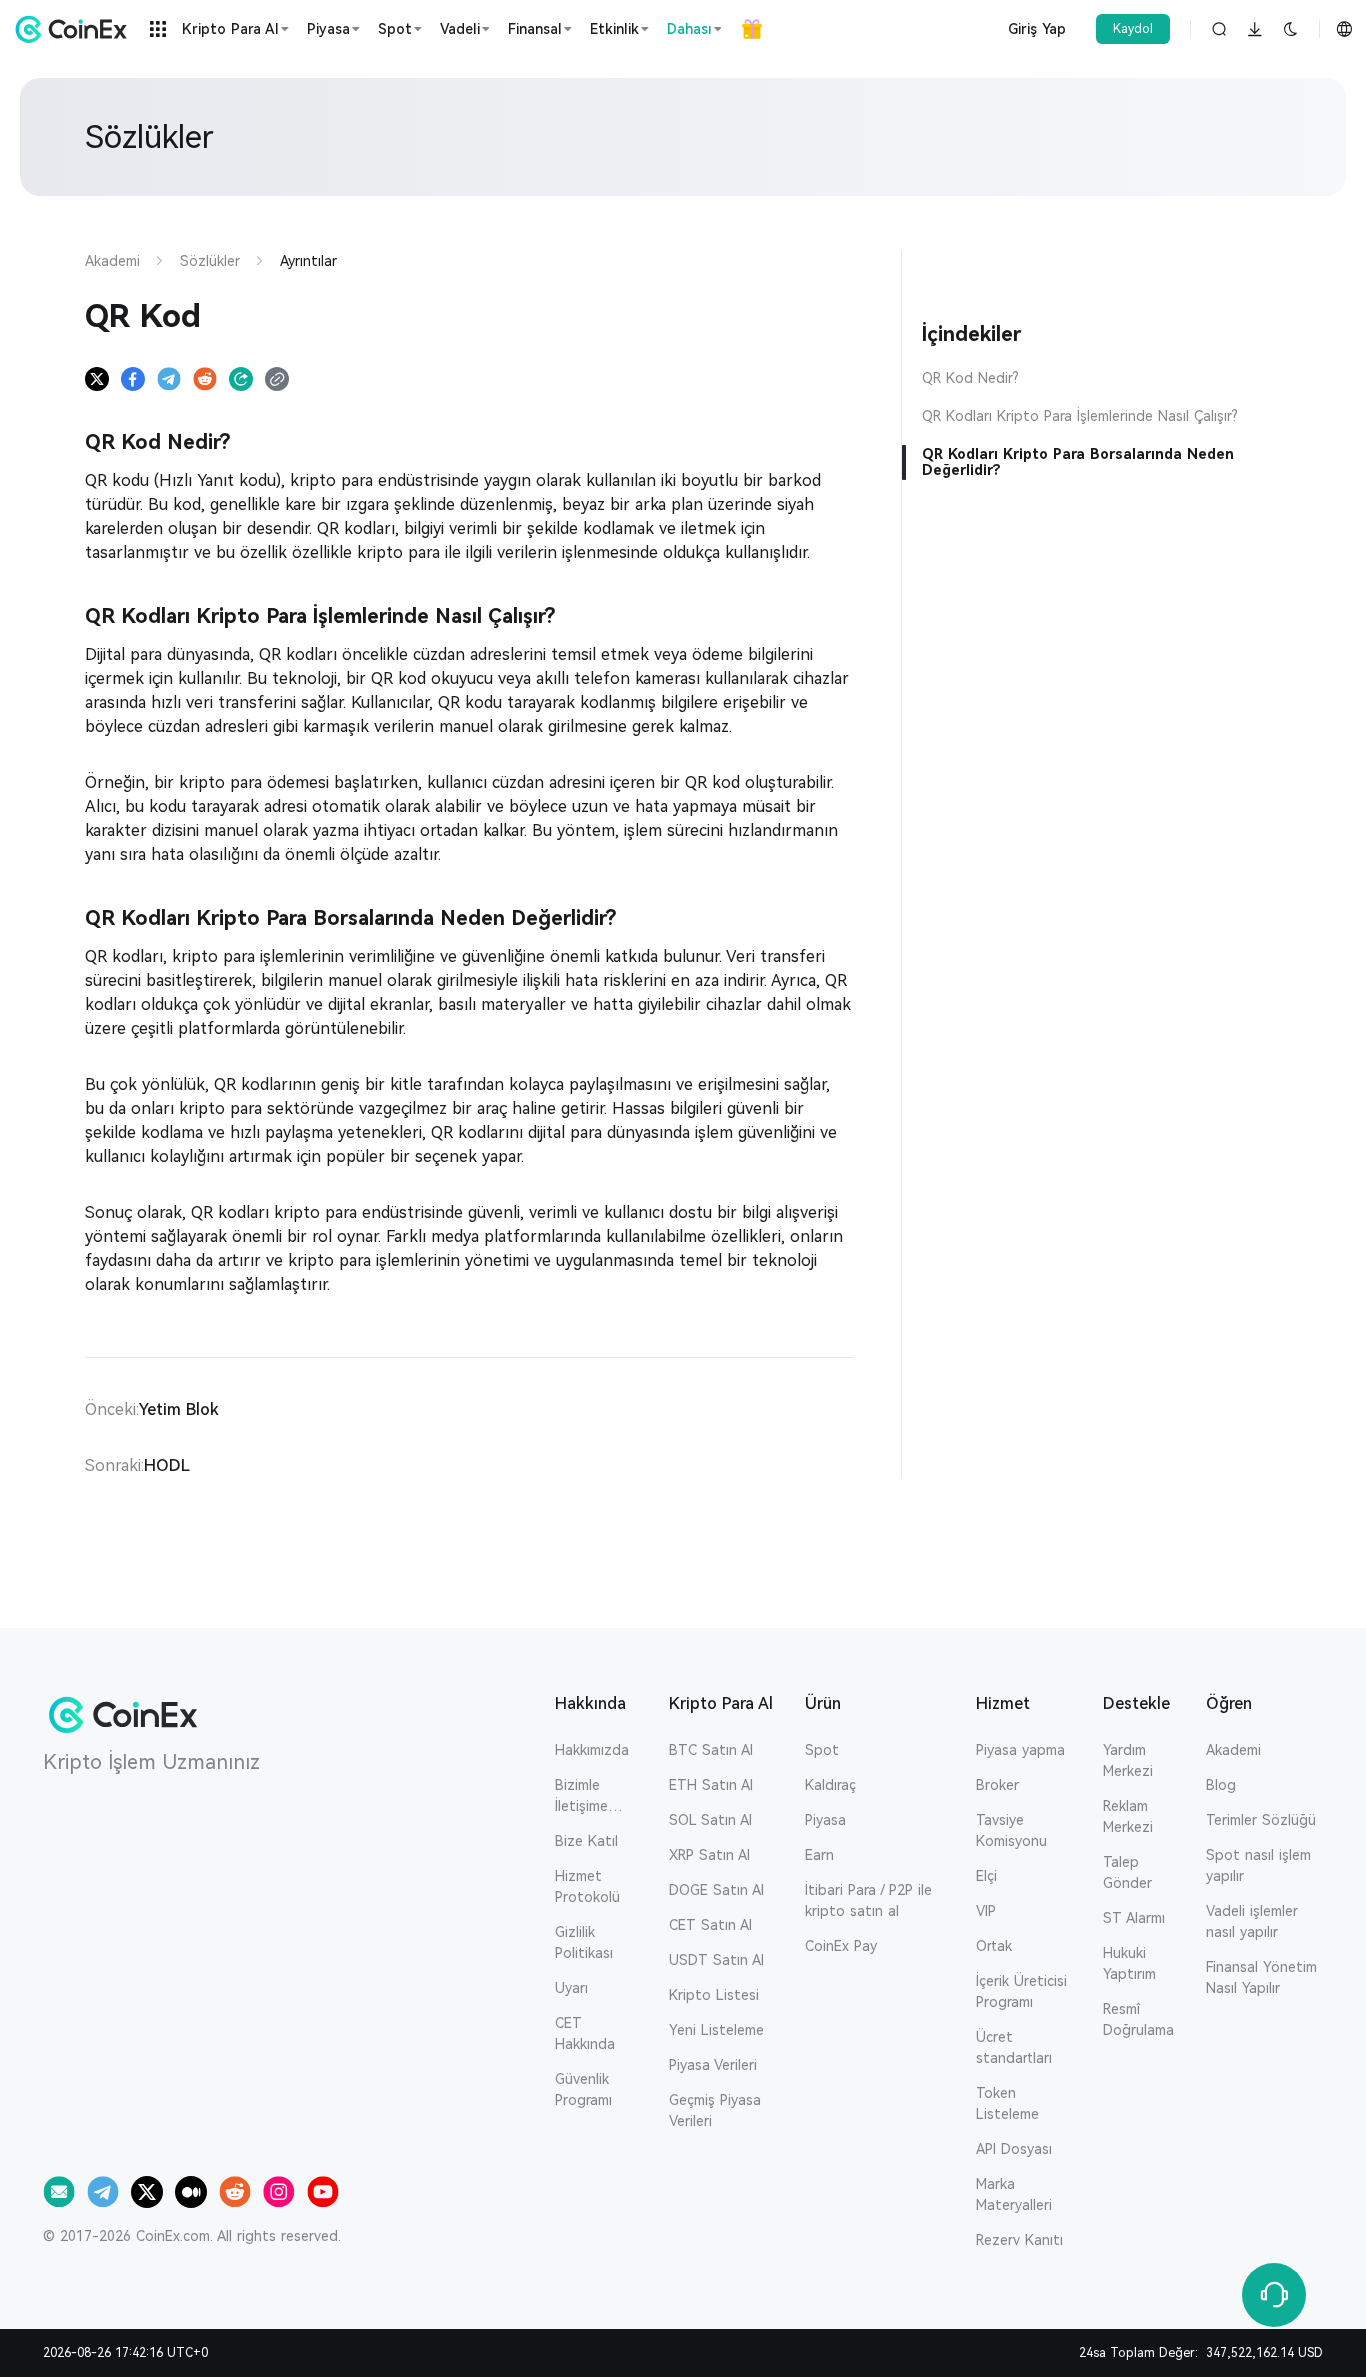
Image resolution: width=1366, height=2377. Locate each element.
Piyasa (825, 1820)
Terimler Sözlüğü (1261, 1820)
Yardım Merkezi (1128, 1760)
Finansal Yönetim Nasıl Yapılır (1261, 1977)
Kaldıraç (830, 1785)
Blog (1221, 1785)
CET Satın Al (710, 1925)
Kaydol (1133, 29)
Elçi (986, 1876)
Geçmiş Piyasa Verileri (715, 2110)
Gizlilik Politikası (584, 1942)
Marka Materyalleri (1014, 2194)
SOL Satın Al (710, 1820)
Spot (822, 1750)
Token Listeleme (1007, 2103)
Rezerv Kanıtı (1019, 2240)
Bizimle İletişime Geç (581, 1797)
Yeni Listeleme (716, 2030)
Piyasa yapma (1020, 1750)
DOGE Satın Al (716, 1890)
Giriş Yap (1037, 29)
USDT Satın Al (716, 1960)
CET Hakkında (585, 2033)
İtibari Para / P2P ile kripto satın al (868, 1900)
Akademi (1233, 1750)
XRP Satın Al (709, 1855)
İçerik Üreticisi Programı (1021, 1991)
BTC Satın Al (711, 1750)
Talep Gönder (1127, 1872)
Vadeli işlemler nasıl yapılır (1252, 1921)
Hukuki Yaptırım (1129, 1963)
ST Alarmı (1134, 1918)
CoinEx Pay (841, 1946)
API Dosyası (1014, 2149)
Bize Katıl (586, 1841)
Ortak (994, 1946)
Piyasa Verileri (713, 2065)
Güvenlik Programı (583, 2089)
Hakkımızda (592, 1750)
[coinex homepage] (76, 29)
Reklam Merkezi (1128, 1816)
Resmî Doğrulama (1138, 2019)
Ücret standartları (1014, 2047)
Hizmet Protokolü (587, 1886)
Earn (819, 1855)
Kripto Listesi (714, 1995)
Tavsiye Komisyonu (1011, 1830)
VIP (986, 1911)
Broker (997, 1785)
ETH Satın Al (711, 1785)
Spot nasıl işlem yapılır (1258, 1865)
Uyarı (571, 1988)
